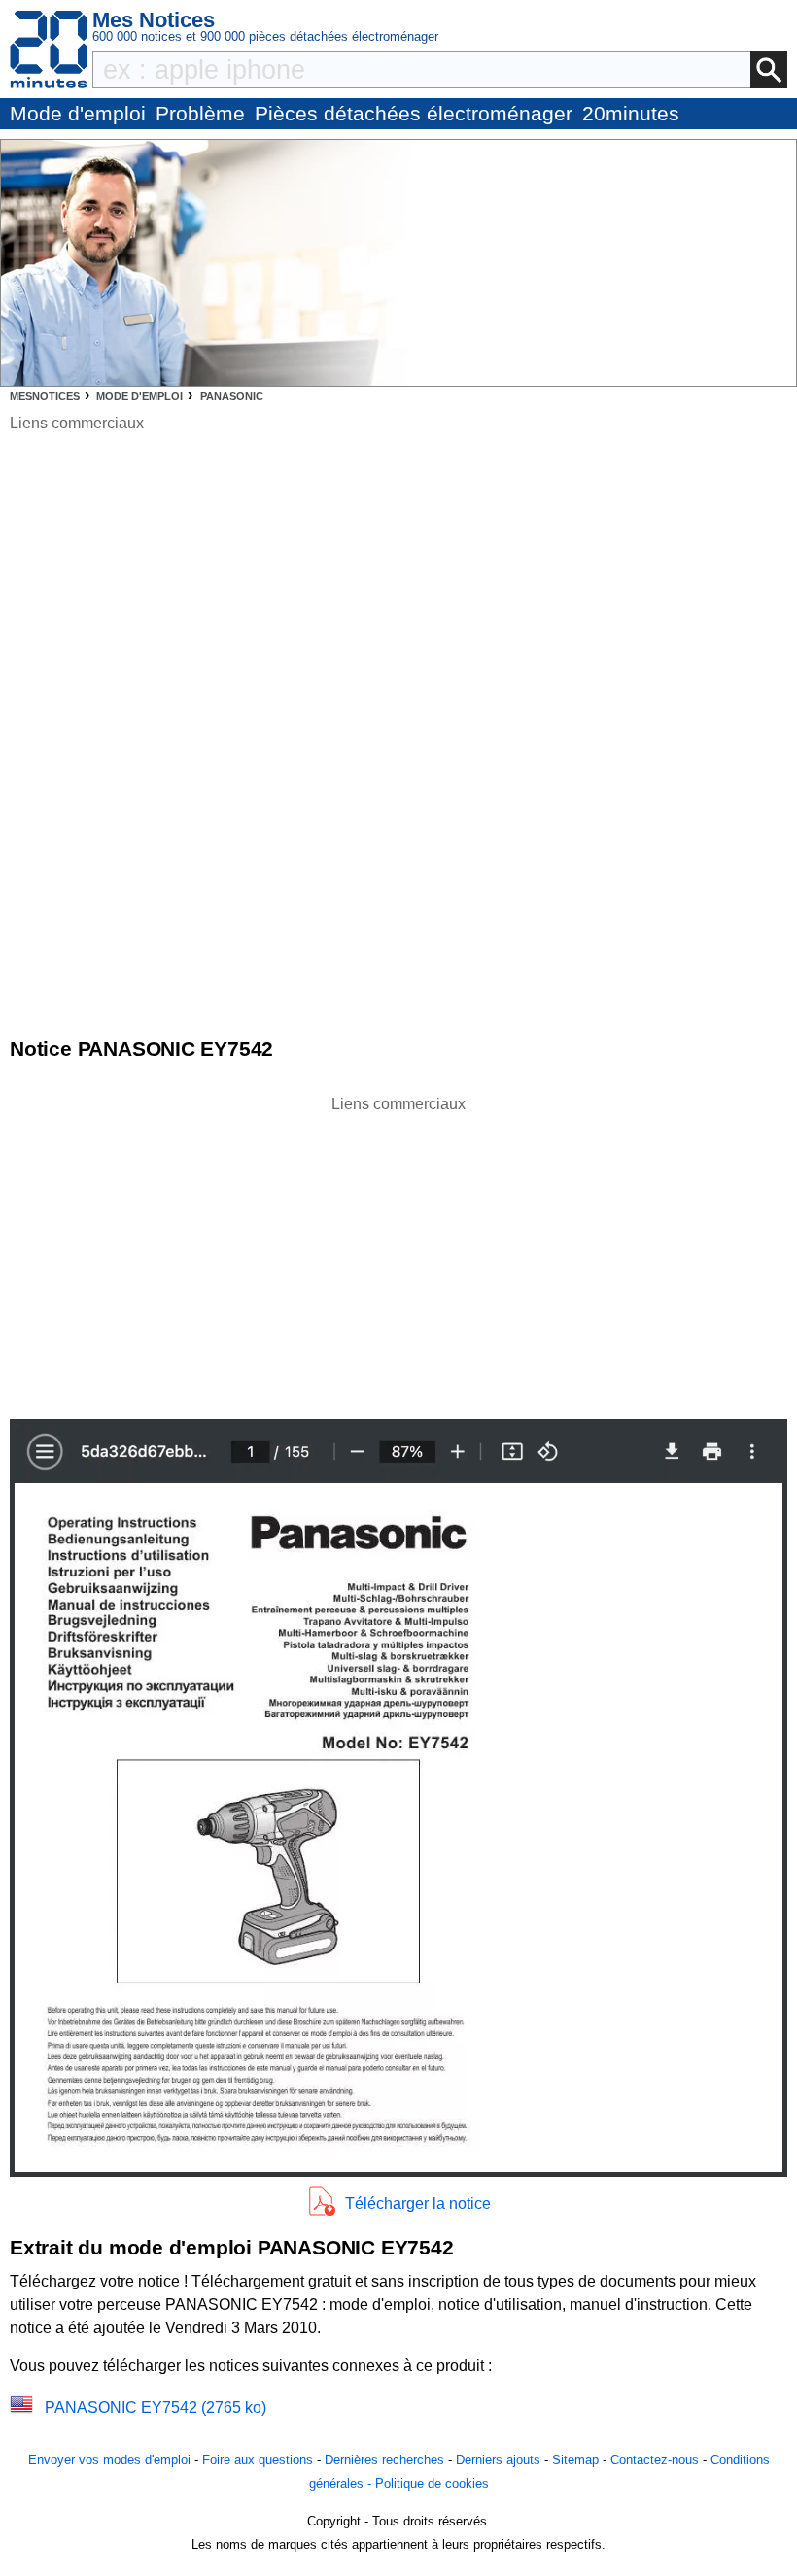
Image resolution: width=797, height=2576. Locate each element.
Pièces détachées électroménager (414, 113)
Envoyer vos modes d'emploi (109, 2460)
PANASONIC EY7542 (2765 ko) (156, 2407)
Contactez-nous (655, 2460)
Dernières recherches (384, 2460)
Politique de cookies (432, 2483)
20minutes (631, 113)
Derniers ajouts (498, 2460)
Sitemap (575, 2460)
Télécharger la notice (418, 2203)
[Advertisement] (398, 1252)
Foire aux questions (258, 2460)
